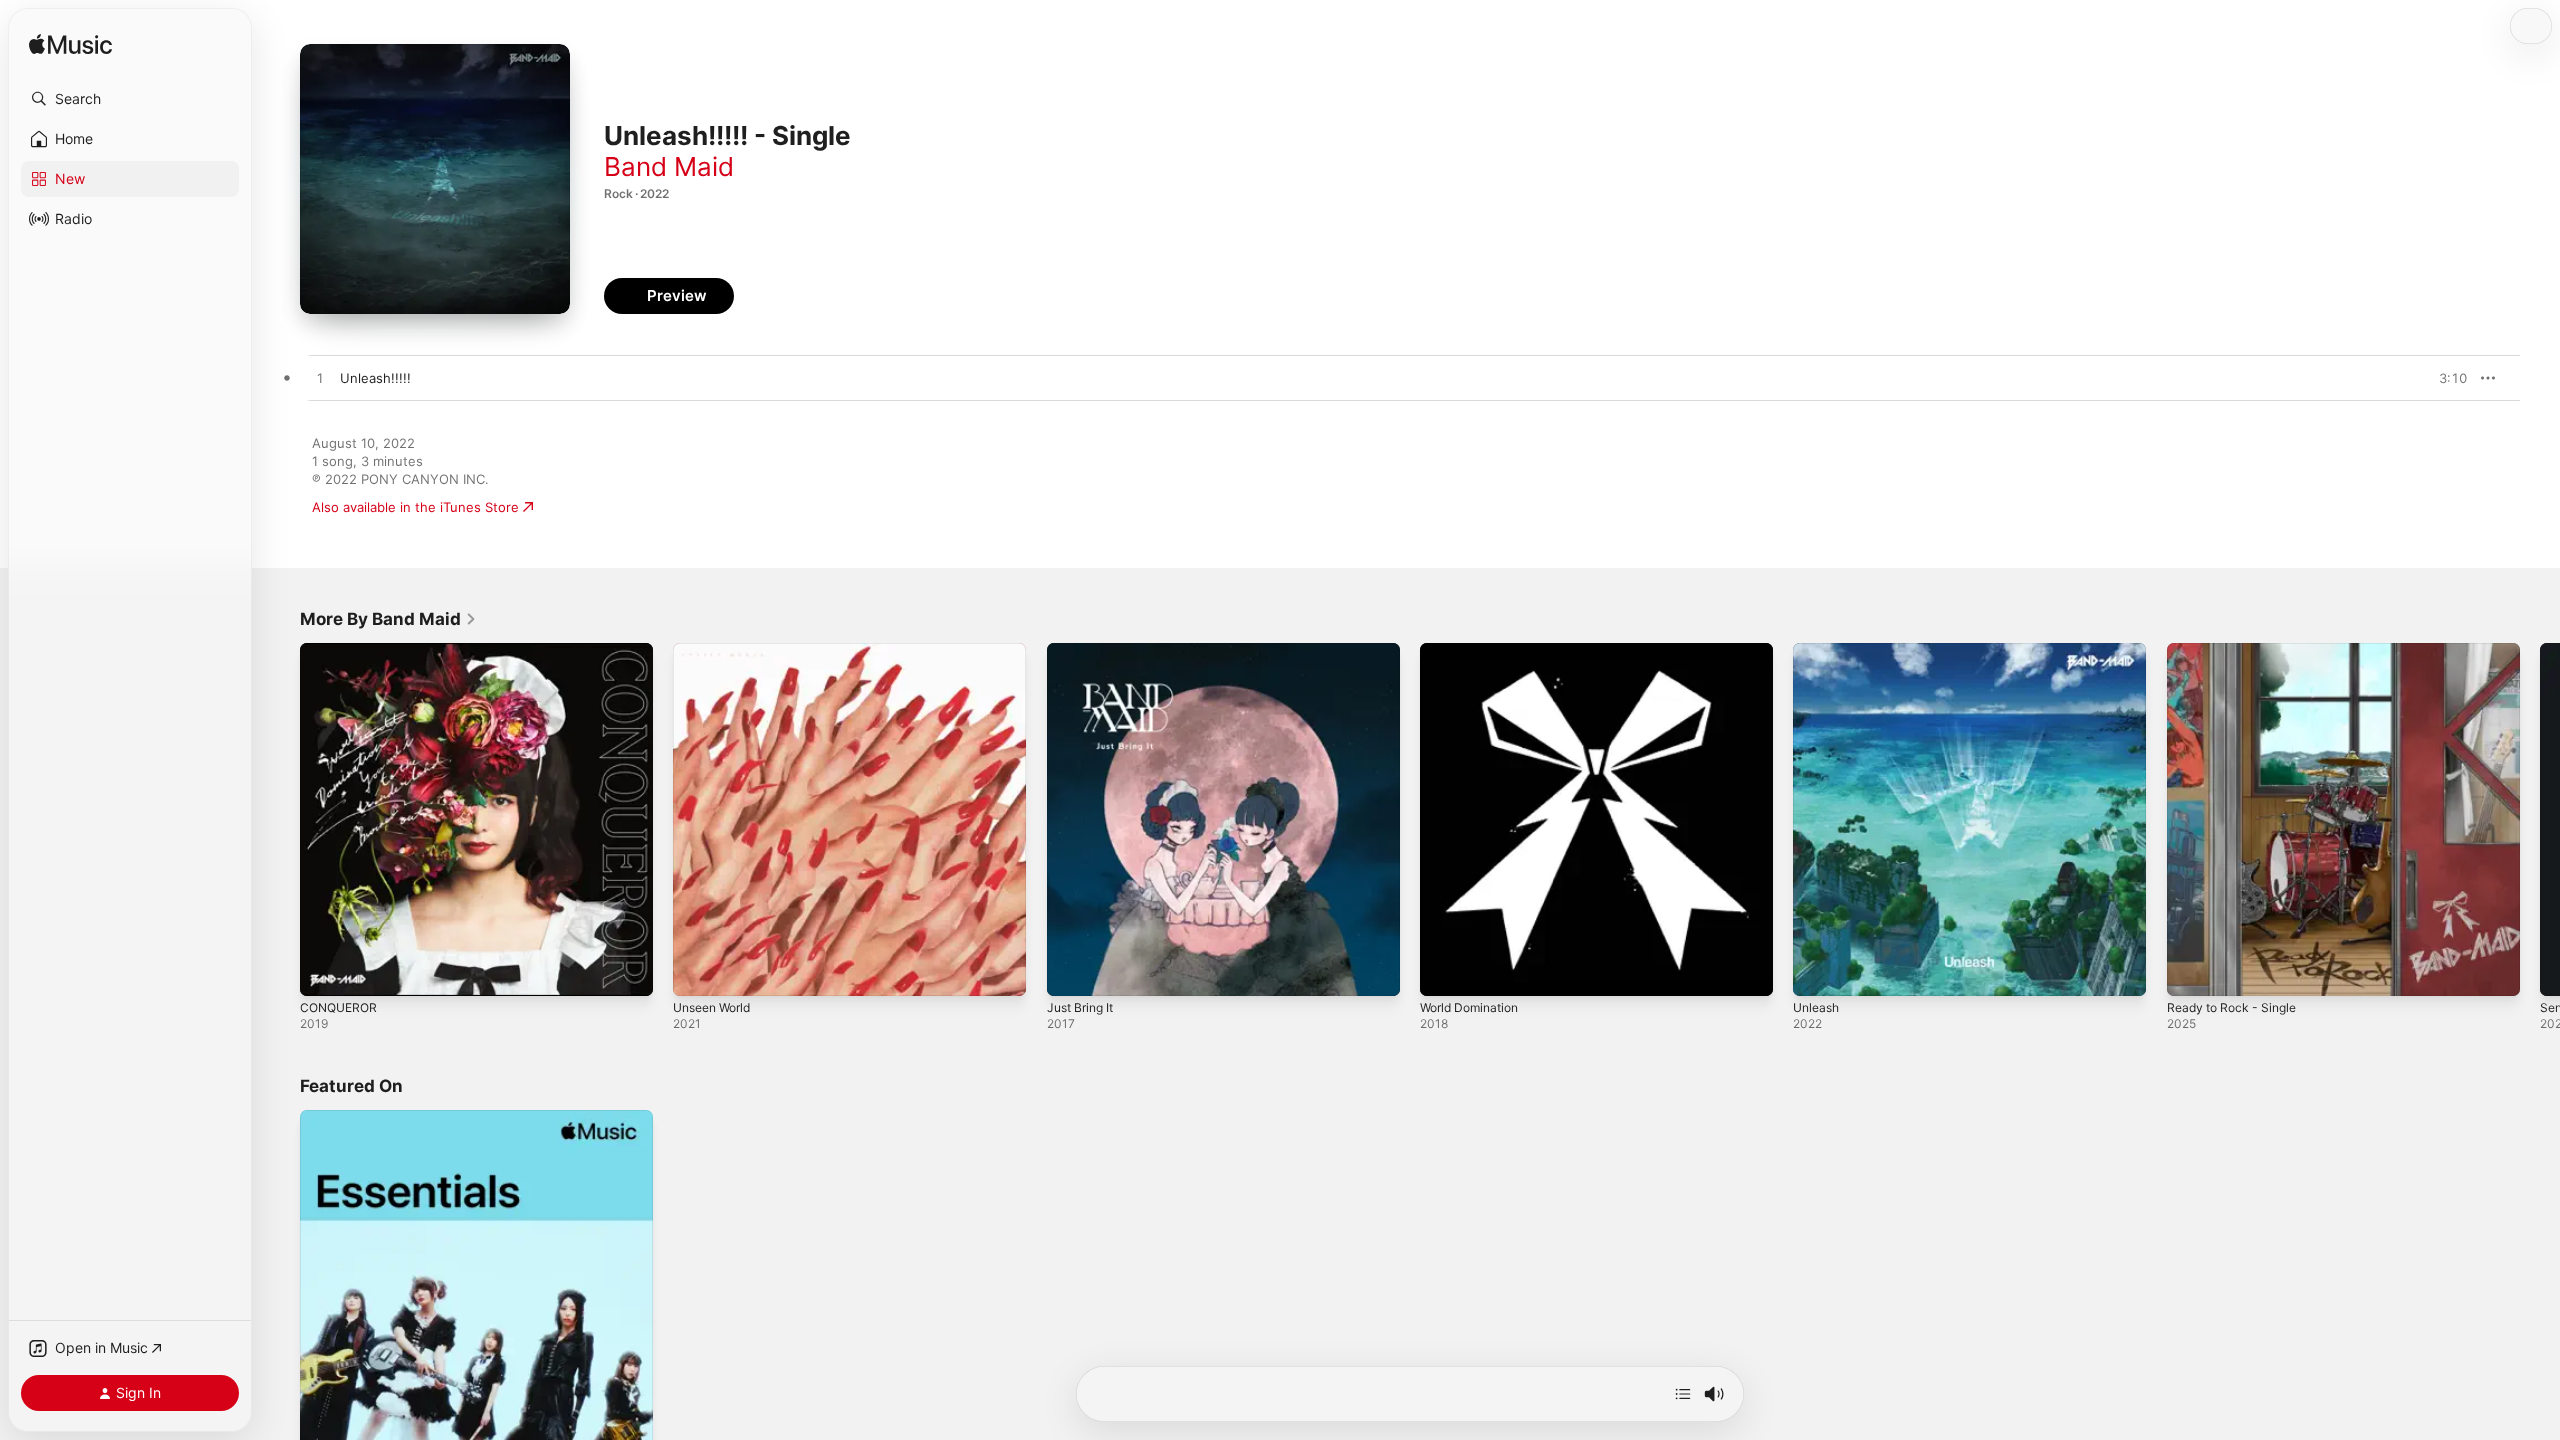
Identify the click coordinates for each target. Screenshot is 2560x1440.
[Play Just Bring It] (1072, 971)
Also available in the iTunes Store (415, 507)
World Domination (1474, 651)
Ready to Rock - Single (2237, 651)
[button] (130, 99)
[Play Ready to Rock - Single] (2192, 971)
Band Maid (669, 166)
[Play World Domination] (1445, 971)
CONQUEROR (341, 651)
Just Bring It (1084, 651)
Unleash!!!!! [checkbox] (375, 378)
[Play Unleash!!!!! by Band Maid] (320, 379)
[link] (388, 619)
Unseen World (717, 651)
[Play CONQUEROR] (325, 971)
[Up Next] (1683, 1394)
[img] (70, 45)
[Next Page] (2540, 820)
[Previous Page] (280, 820)
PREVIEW (2445, 378)
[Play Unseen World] (698, 971)
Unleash (1818, 651)
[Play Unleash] (1818, 971)
